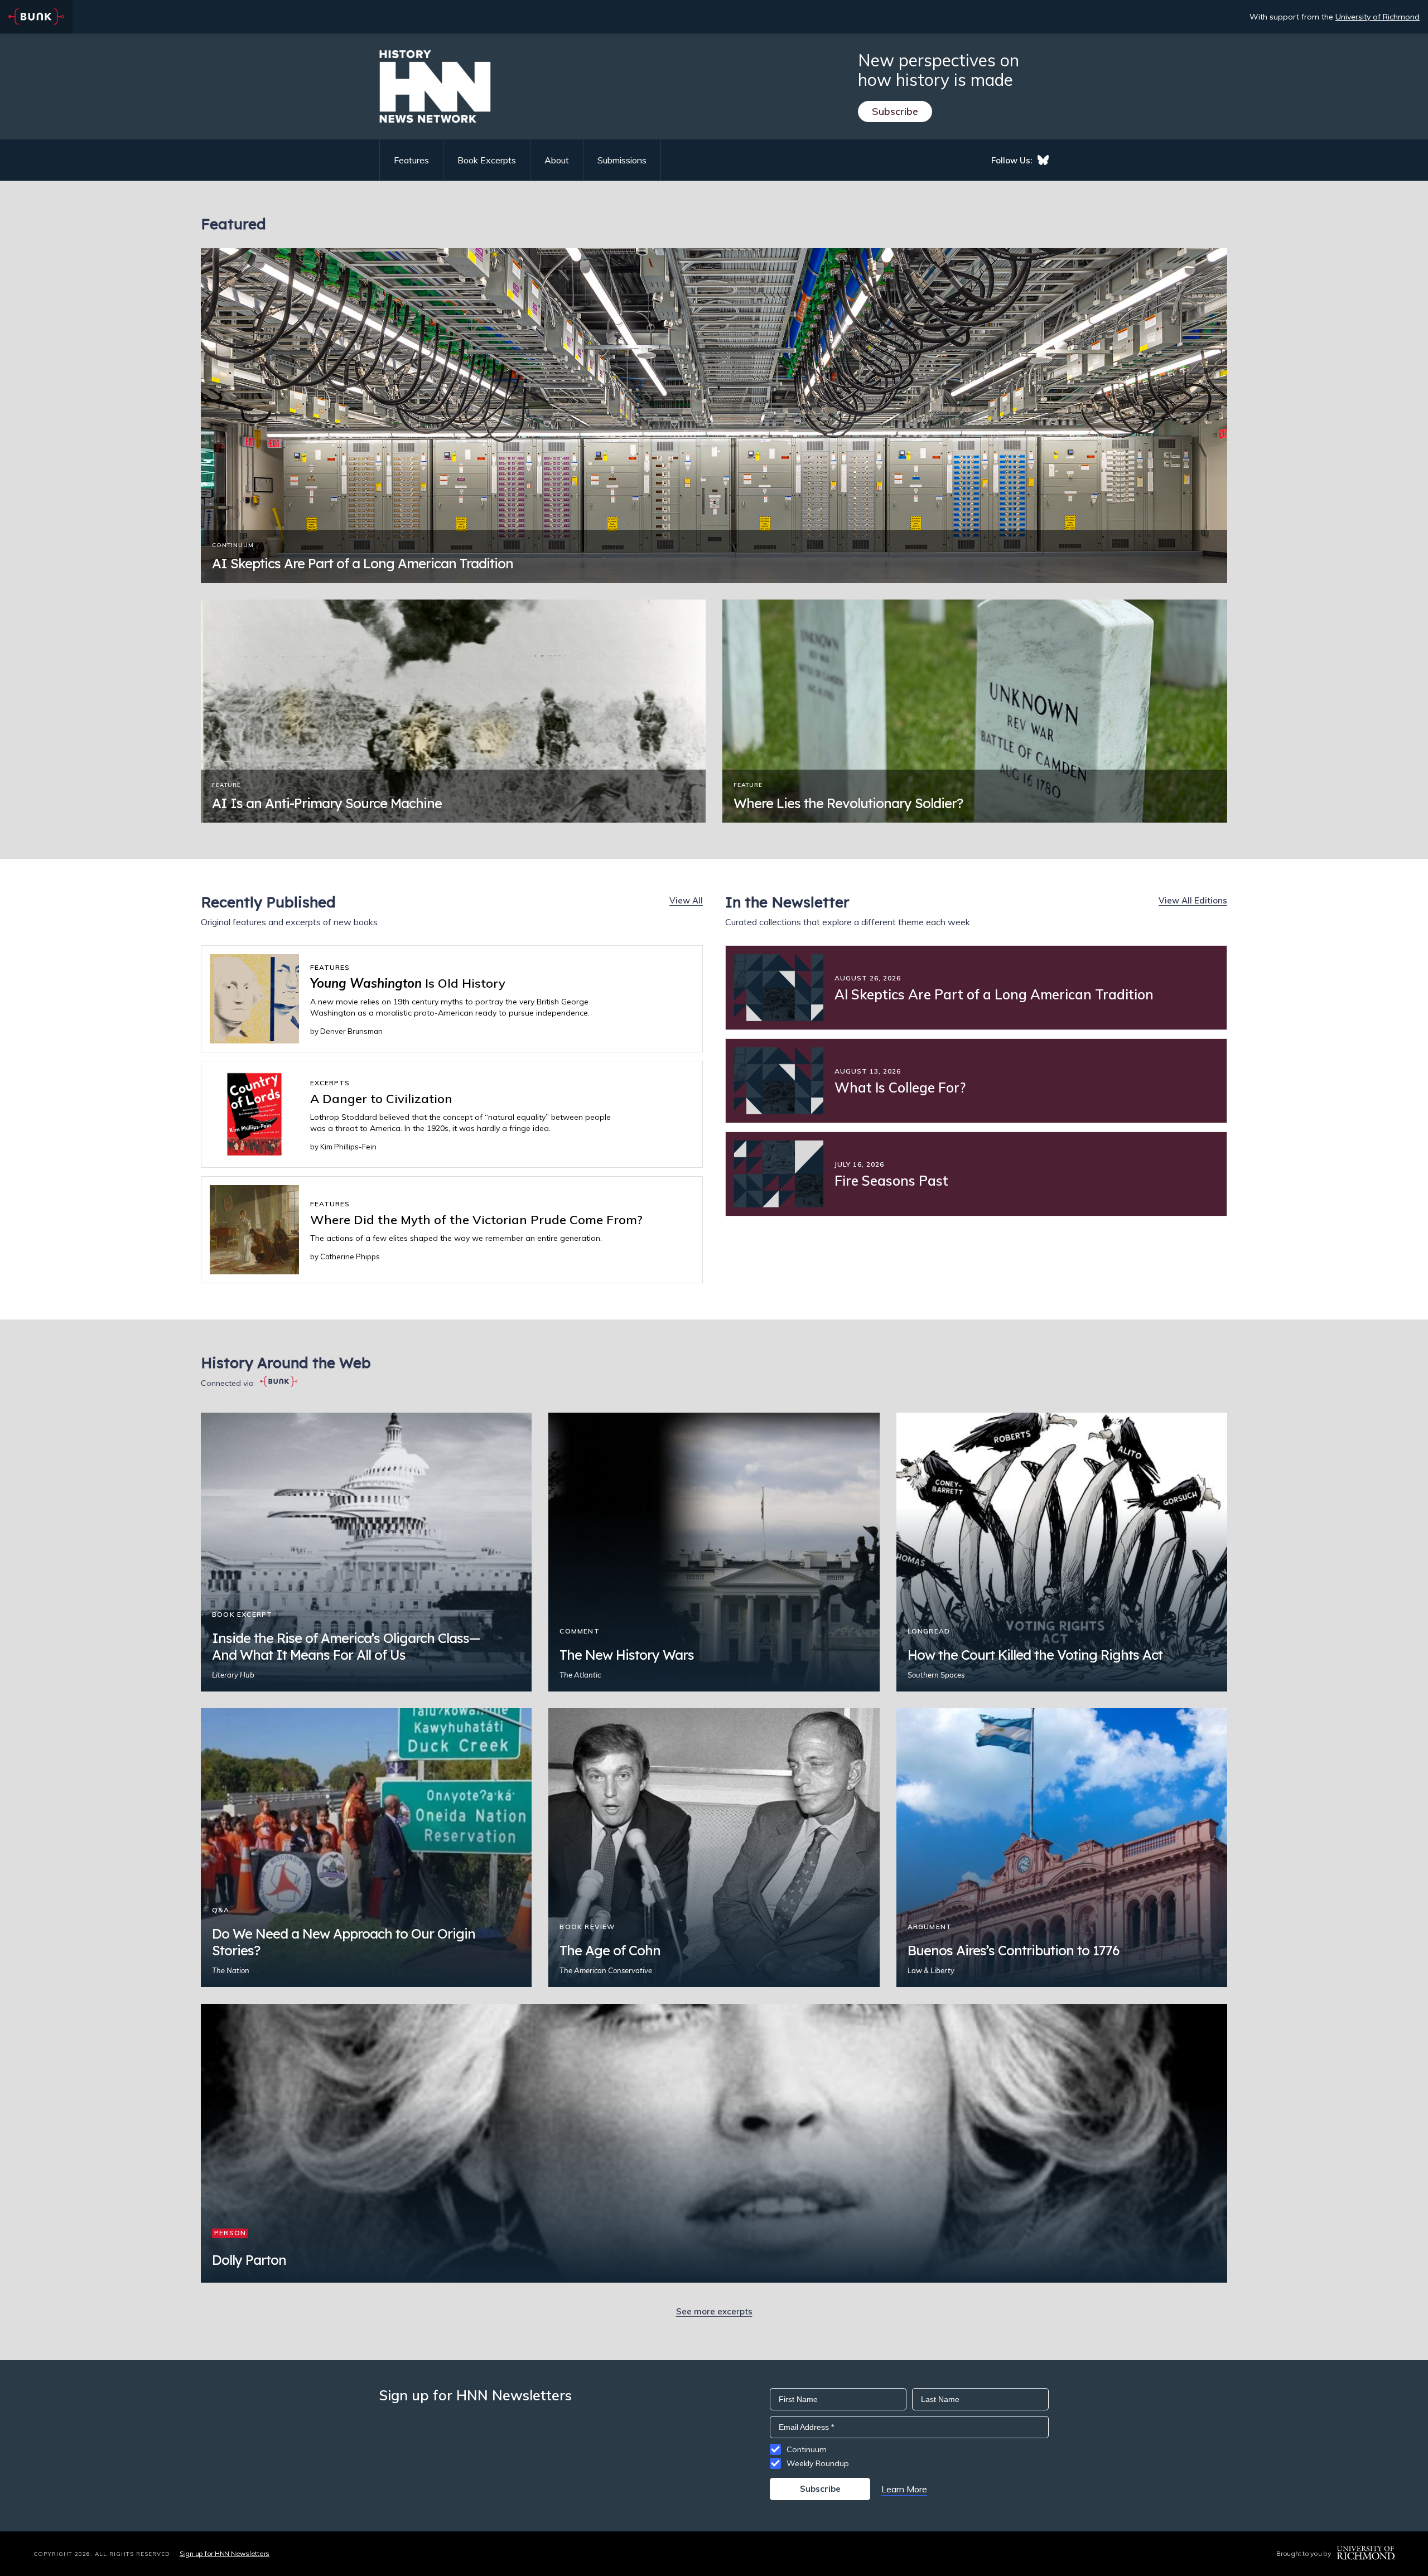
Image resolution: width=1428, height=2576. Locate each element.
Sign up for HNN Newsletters (225, 2553)
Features (411, 160)
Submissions (622, 160)
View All (686, 900)
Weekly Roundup (818, 2463)
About (557, 160)
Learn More (904, 2489)
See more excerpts (714, 2311)
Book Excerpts (487, 160)
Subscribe (895, 111)
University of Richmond (1378, 17)
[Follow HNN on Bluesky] (1043, 160)
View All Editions (1193, 900)
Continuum (807, 2449)
